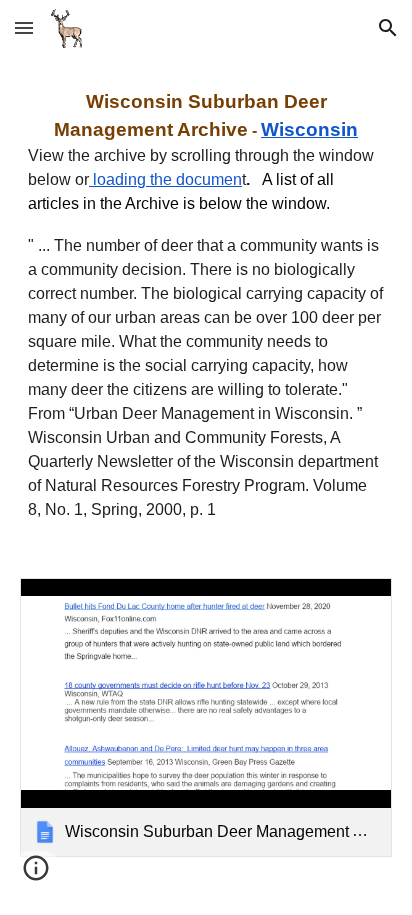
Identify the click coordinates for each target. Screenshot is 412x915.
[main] (206, 305)
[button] (24, 27)
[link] (206, 717)
